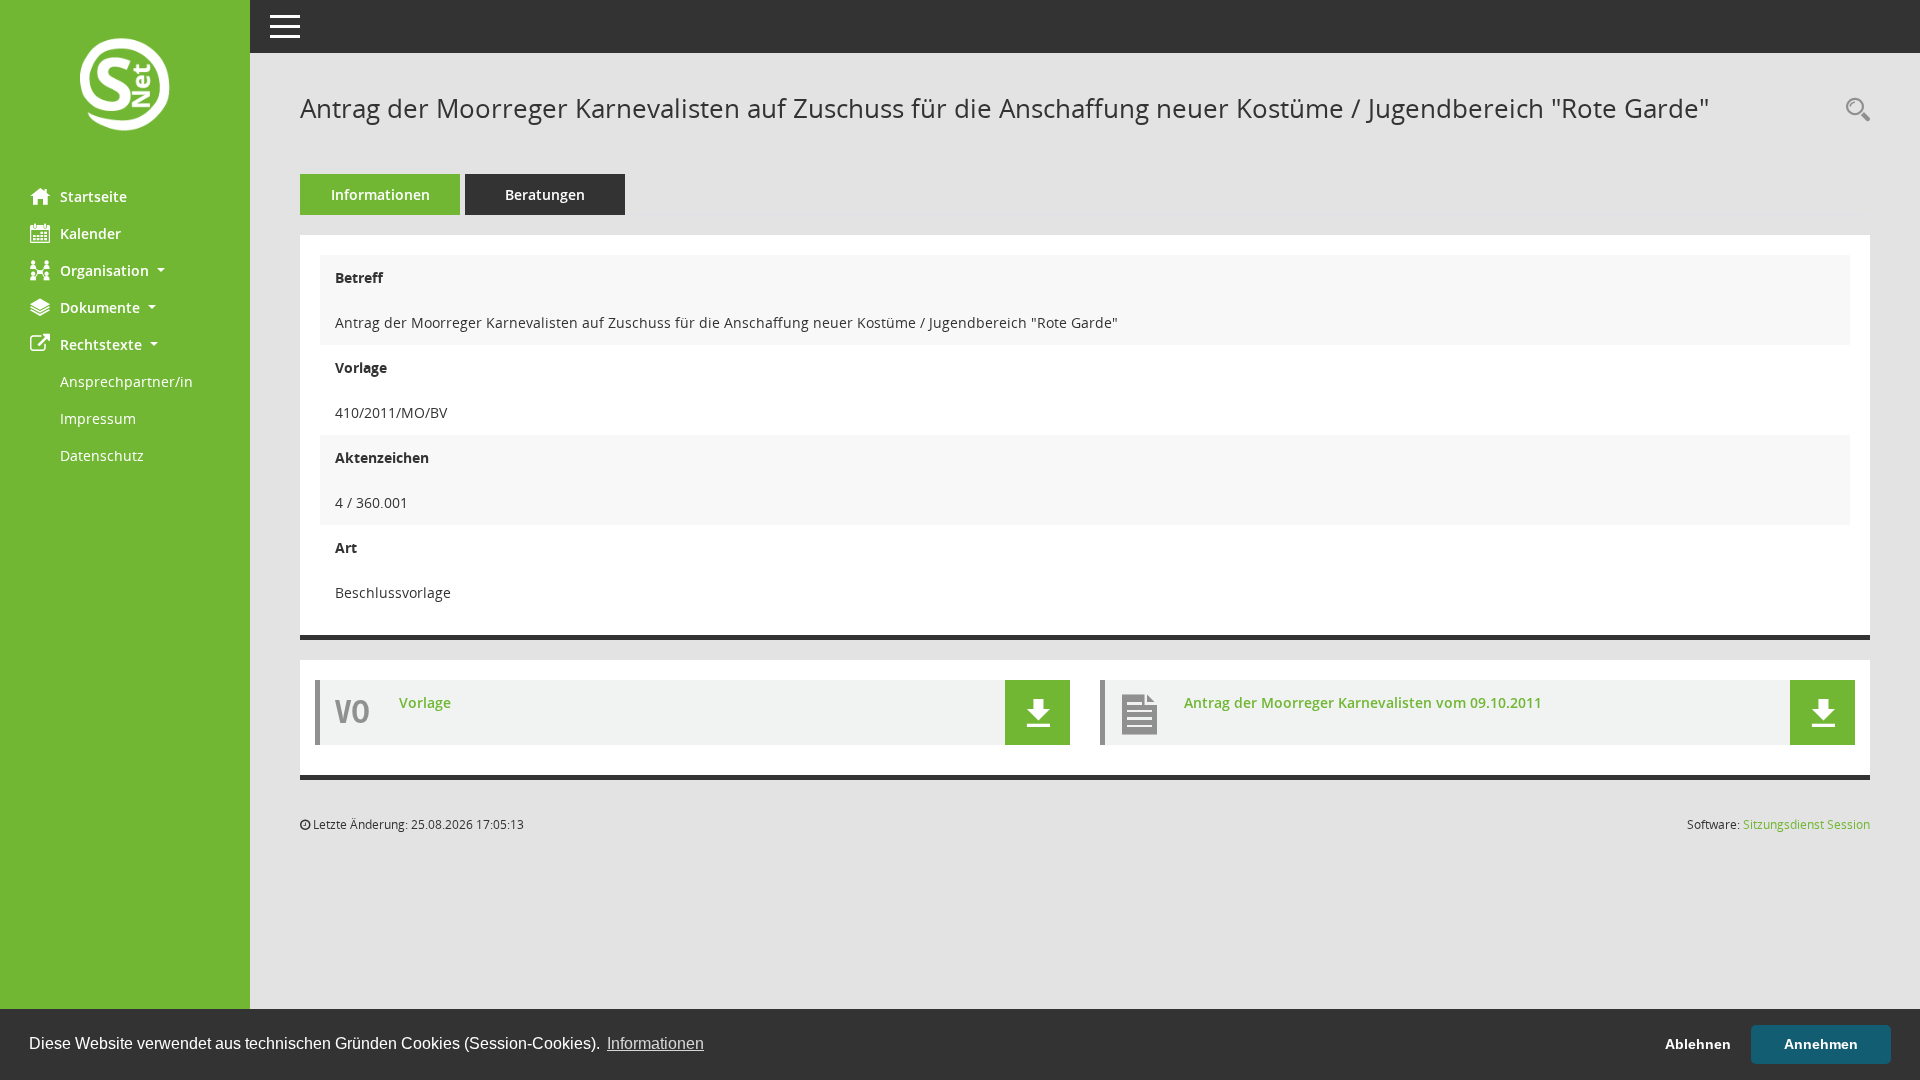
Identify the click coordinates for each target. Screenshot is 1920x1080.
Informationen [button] (655, 1043)
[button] (125, 270)
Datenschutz (102, 455)
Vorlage (425, 702)
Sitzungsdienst (1806, 824)
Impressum (98, 418)
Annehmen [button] (1821, 1044)
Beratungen (545, 194)
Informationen (380, 194)
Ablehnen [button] (1698, 1044)
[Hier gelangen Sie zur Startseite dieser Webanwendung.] (125, 86)
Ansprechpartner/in (126, 381)
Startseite (93, 196)
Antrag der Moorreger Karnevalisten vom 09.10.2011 (1363, 702)
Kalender (90, 233)
